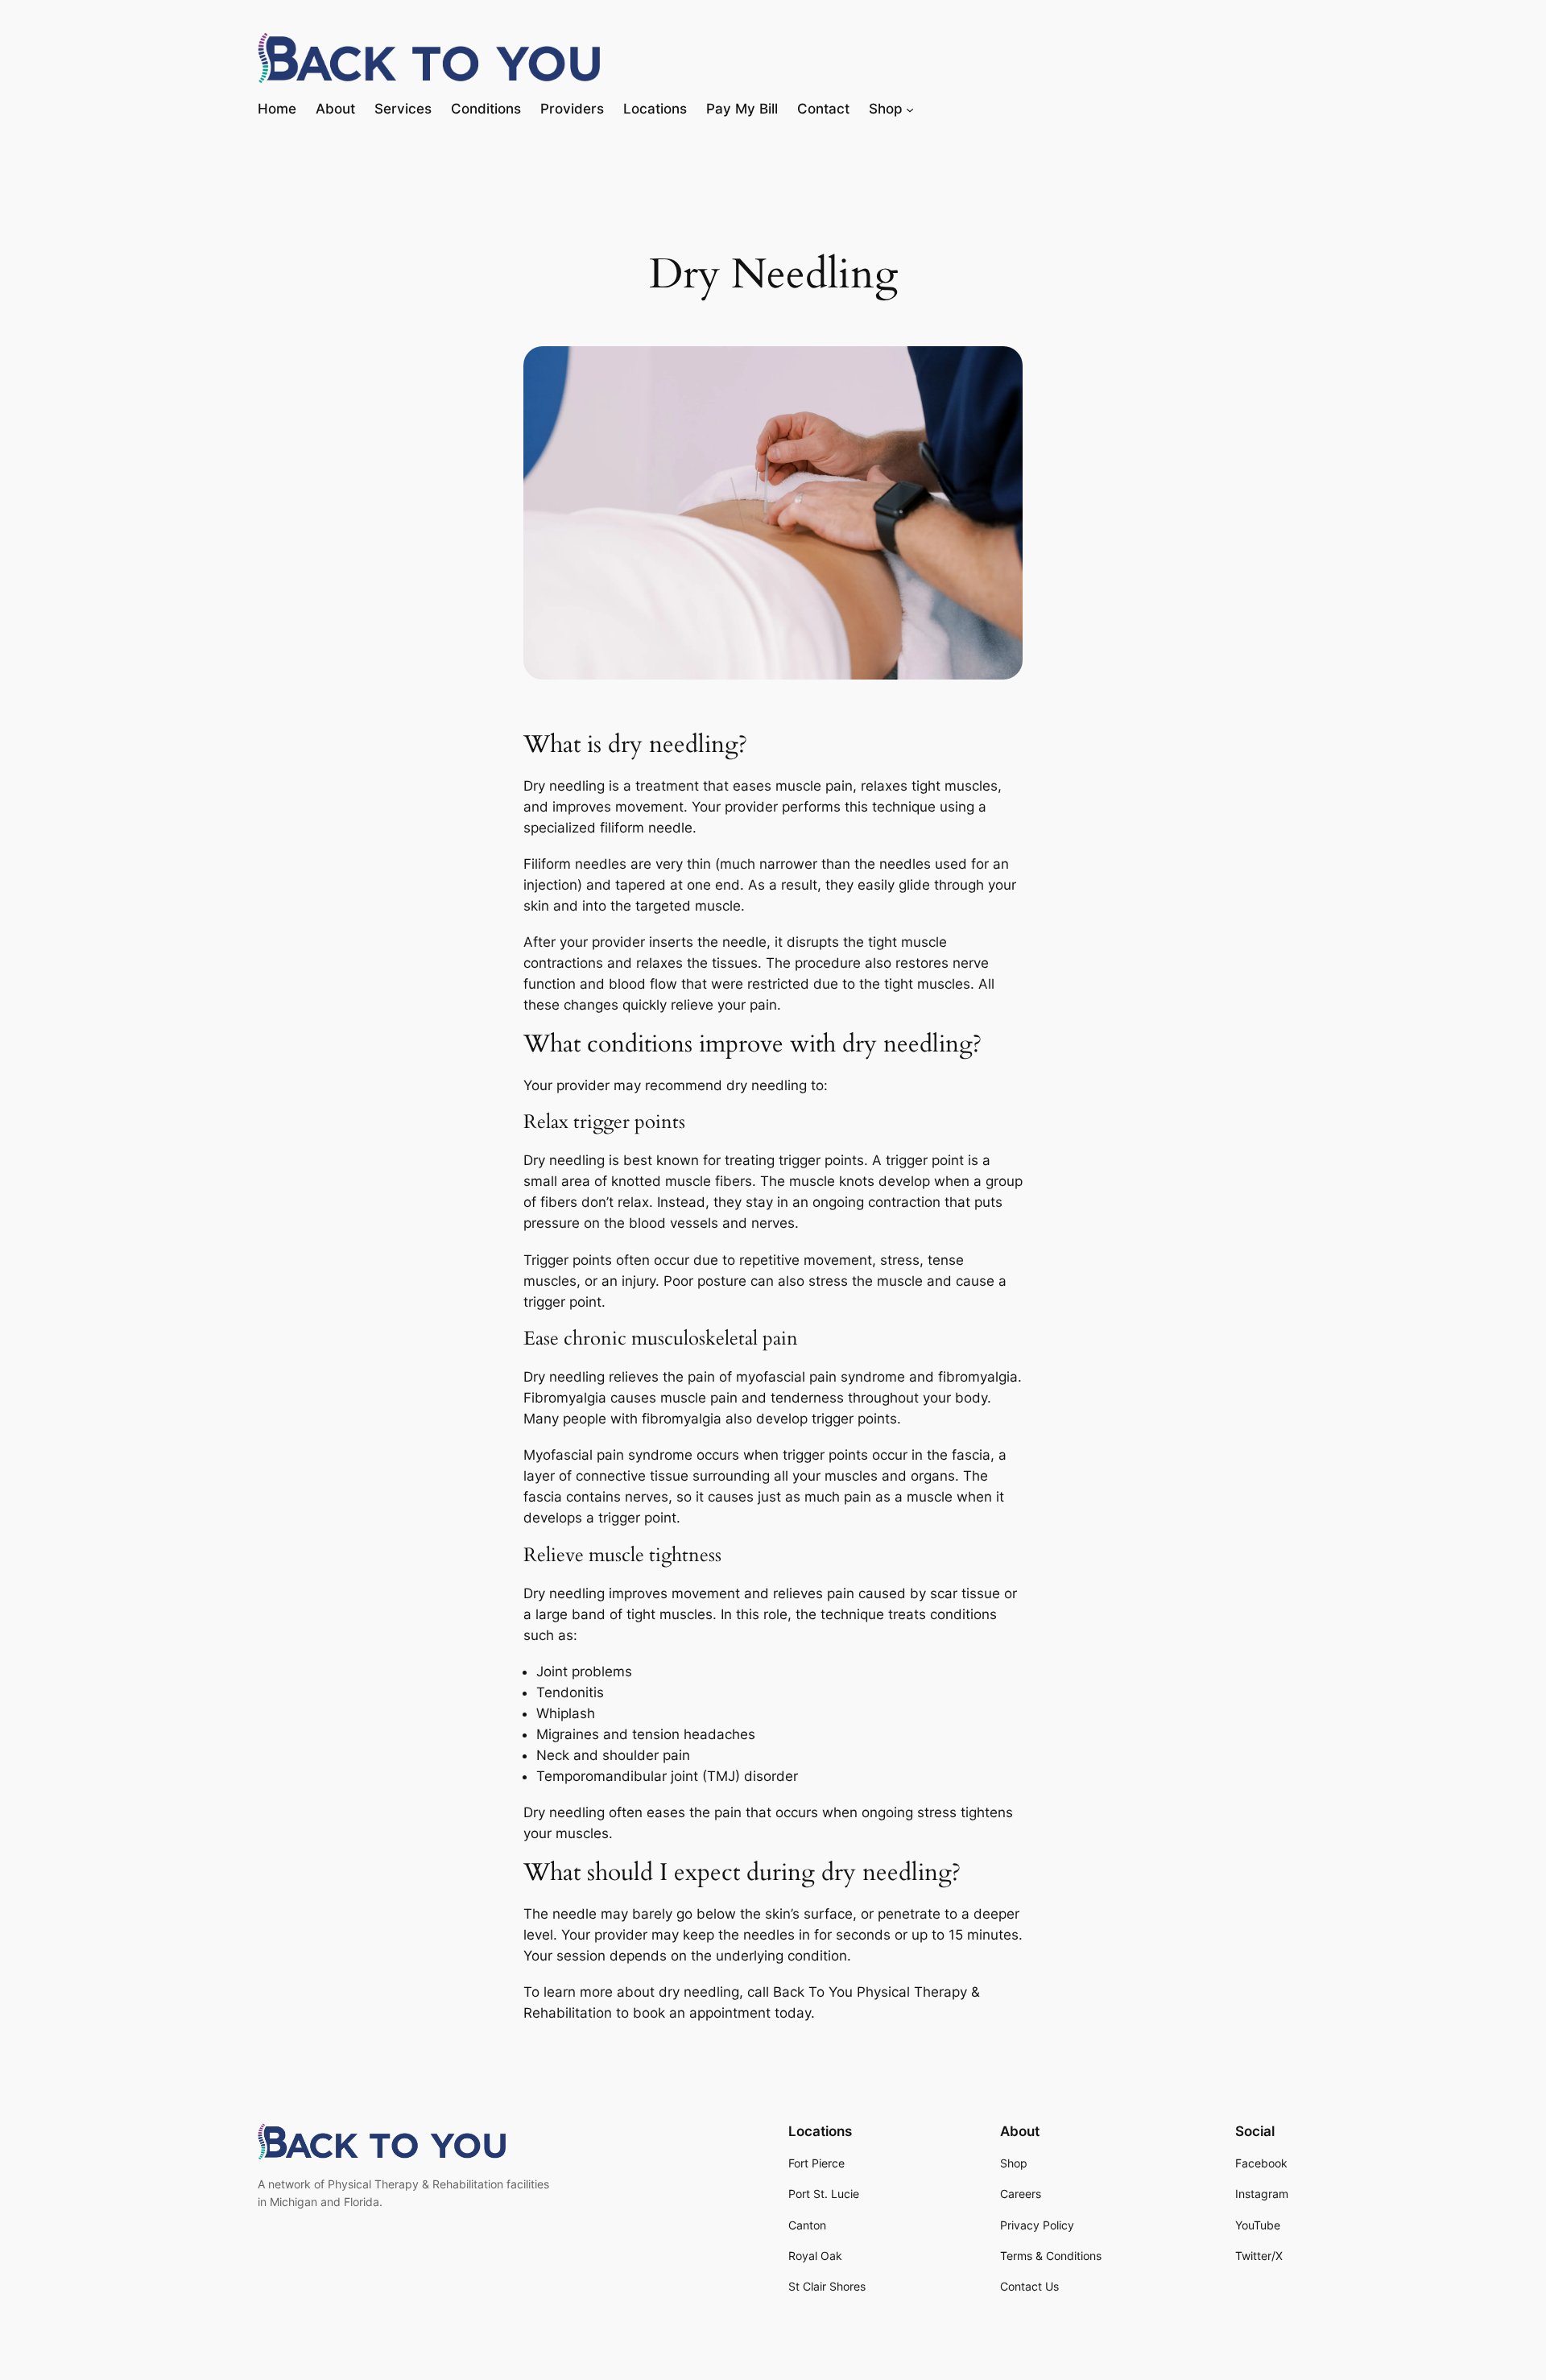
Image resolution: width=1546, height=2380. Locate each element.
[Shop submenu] (910, 109)
